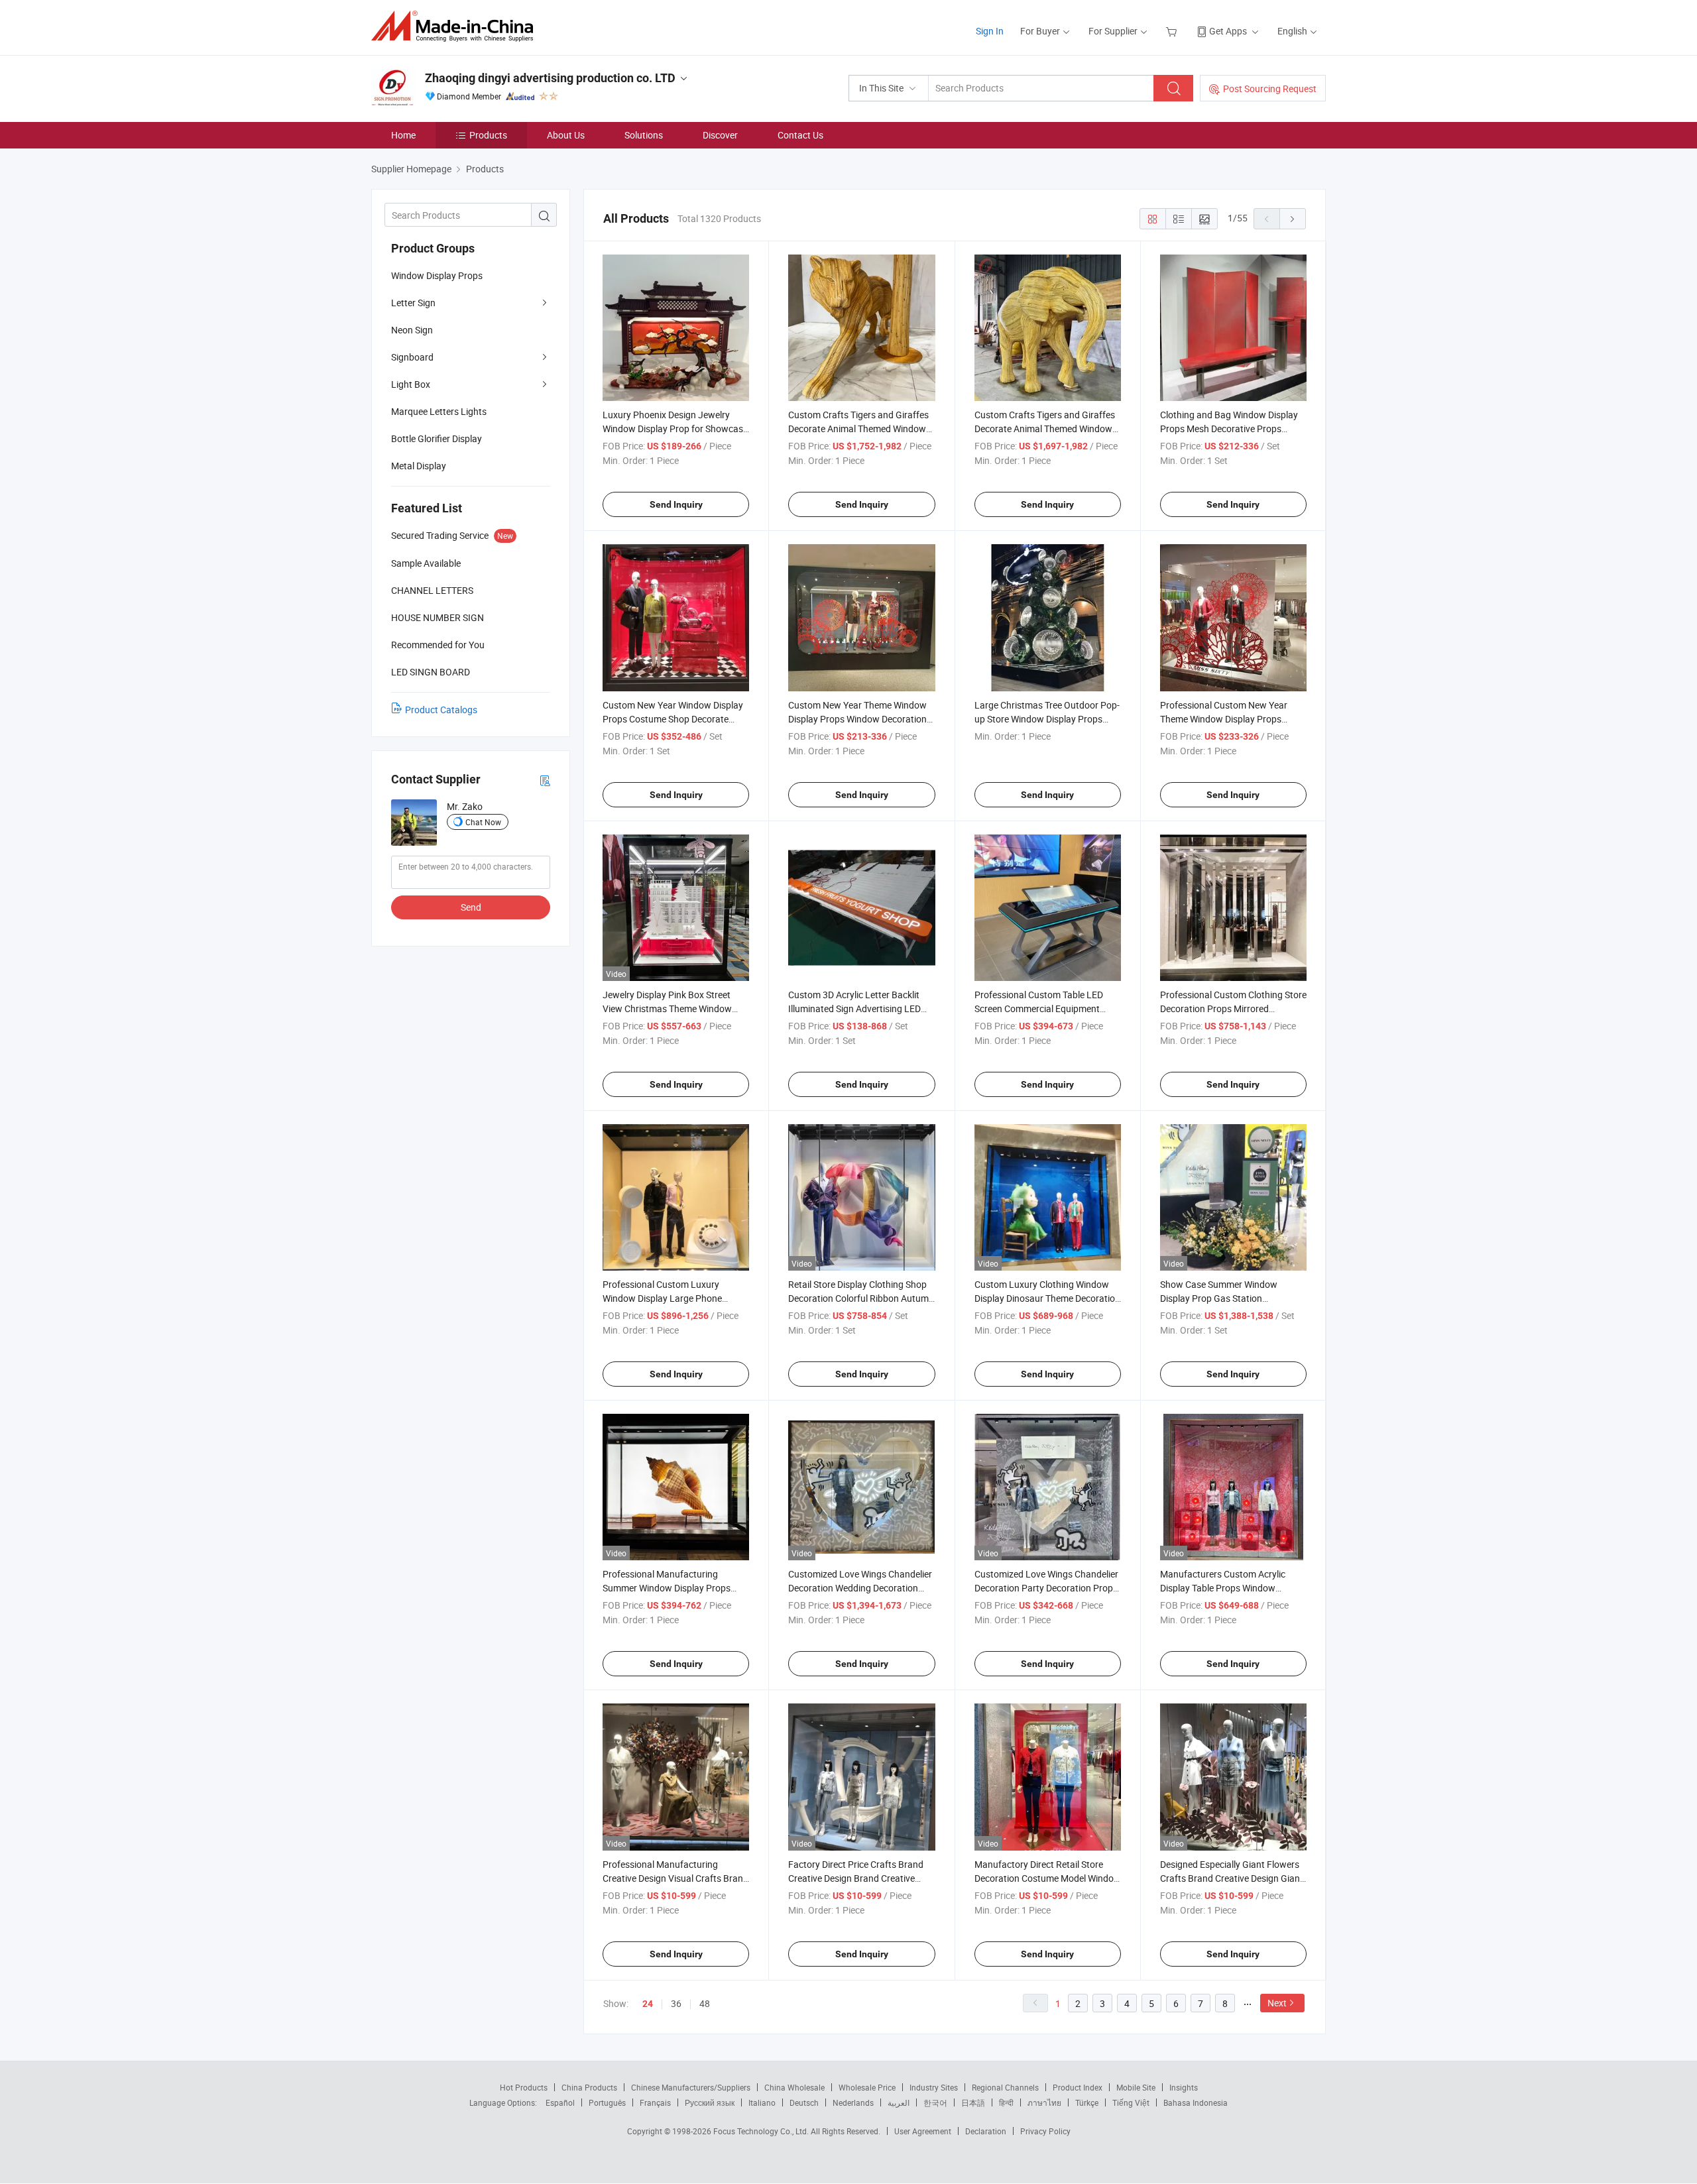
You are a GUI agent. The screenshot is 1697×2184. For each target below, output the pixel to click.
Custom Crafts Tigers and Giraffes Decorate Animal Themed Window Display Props (858, 429)
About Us (566, 135)
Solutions (644, 135)
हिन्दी (1006, 2102)
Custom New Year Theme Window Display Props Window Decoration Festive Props (857, 719)
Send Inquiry (676, 504)
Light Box (411, 384)
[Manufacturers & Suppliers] (456, 26)
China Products (589, 2087)
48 (705, 2003)
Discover (720, 135)
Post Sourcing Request (1270, 88)
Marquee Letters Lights (439, 411)
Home (403, 135)
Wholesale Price (867, 2087)
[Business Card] (545, 780)
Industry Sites (934, 2087)
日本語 (973, 2102)
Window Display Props (437, 275)
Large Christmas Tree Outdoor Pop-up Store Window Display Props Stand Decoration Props (1047, 719)
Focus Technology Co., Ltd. (762, 2131)
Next (1277, 2003)
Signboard (412, 357)
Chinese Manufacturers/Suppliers (691, 2087)
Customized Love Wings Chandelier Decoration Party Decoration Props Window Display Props (1046, 1588)
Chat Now (483, 822)
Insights (1184, 2087)
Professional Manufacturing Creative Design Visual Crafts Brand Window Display (675, 1878)
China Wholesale (794, 2087)
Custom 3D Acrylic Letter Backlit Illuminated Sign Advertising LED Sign (854, 1008)
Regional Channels (1005, 2087)
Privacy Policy (1045, 2131)
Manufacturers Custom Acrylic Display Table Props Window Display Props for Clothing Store (1225, 1588)
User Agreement (923, 2131)
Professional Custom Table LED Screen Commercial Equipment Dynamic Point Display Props (1039, 1008)
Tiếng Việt (1131, 2102)
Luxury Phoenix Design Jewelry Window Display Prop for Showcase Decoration (675, 429)
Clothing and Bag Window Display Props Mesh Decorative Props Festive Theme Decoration (1229, 429)
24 (648, 2004)
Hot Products (524, 2087)
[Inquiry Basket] (1173, 31)
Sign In (990, 31)
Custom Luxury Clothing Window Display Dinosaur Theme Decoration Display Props (1047, 1298)
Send (471, 907)
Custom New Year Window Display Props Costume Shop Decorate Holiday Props (673, 719)
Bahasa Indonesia (1196, 2102)
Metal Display (419, 466)
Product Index (1078, 2087)
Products (488, 135)
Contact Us (800, 135)
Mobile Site (1136, 2087)
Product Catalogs (441, 710)
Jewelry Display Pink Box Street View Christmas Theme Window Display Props (667, 1008)
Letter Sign (413, 303)
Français (655, 2102)
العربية (899, 2102)
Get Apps (1228, 31)
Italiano (762, 2102)
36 (676, 2003)
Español (560, 2102)
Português (607, 2102)
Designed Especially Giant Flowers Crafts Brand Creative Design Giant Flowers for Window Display (1232, 1878)
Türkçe (1087, 2102)
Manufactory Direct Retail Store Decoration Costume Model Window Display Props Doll (1048, 1878)
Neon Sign (412, 330)
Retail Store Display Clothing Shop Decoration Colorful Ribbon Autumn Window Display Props (861, 1298)
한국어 (935, 2102)
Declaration (986, 2131)
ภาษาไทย (1044, 2102)
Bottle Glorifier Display (437, 438)
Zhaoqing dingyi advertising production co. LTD (550, 78)
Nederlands (853, 2102)
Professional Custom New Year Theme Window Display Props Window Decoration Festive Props (1229, 719)
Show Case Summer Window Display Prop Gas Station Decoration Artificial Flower (1219, 1298)
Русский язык (710, 2102)
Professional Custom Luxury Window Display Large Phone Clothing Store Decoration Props (669, 1298)
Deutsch (804, 2102)
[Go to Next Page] (1293, 219)
